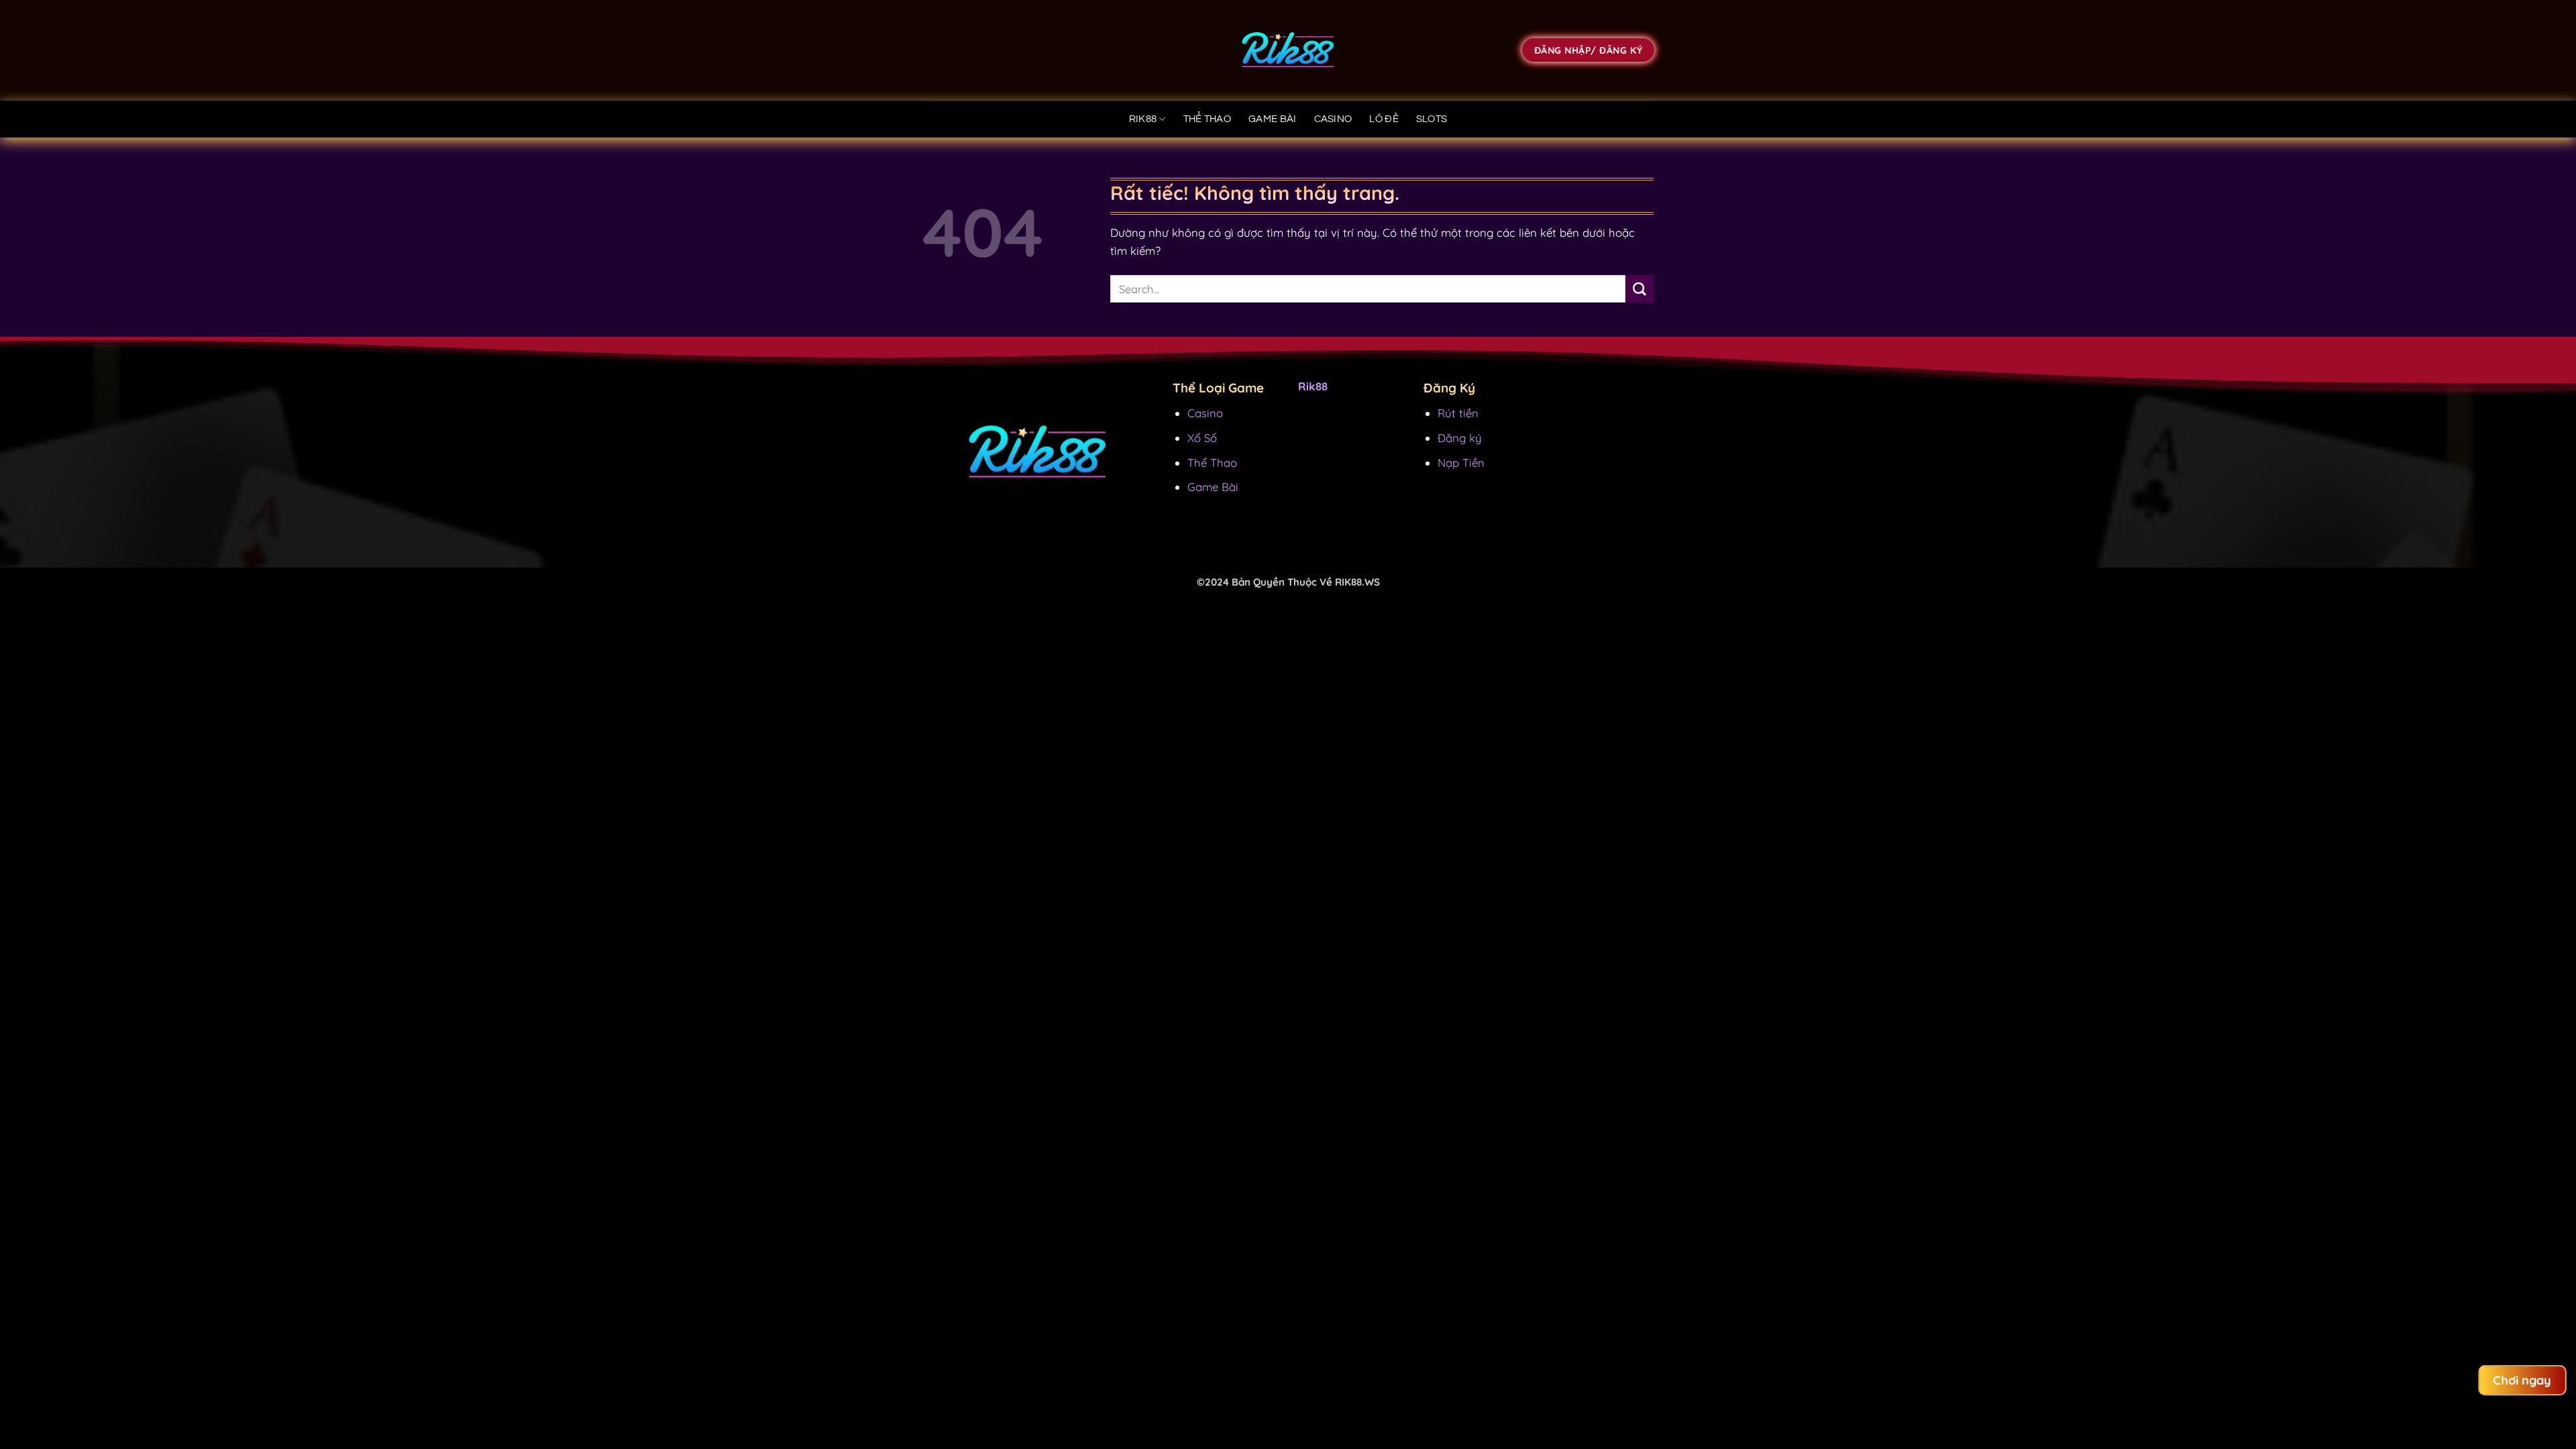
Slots (1432, 119)
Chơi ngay (2523, 1380)
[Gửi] (1640, 289)
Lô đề (1384, 119)
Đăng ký (1460, 438)
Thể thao (1207, 119)
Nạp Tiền (1461, 463)
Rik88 (1143, 119)
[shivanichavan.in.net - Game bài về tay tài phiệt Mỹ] (1288, 50)
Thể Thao (1212, 463)
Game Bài (1213, 487)
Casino (1333, 119)
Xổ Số (1202, 438)
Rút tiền (1458, 413)
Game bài (1272, 119)
